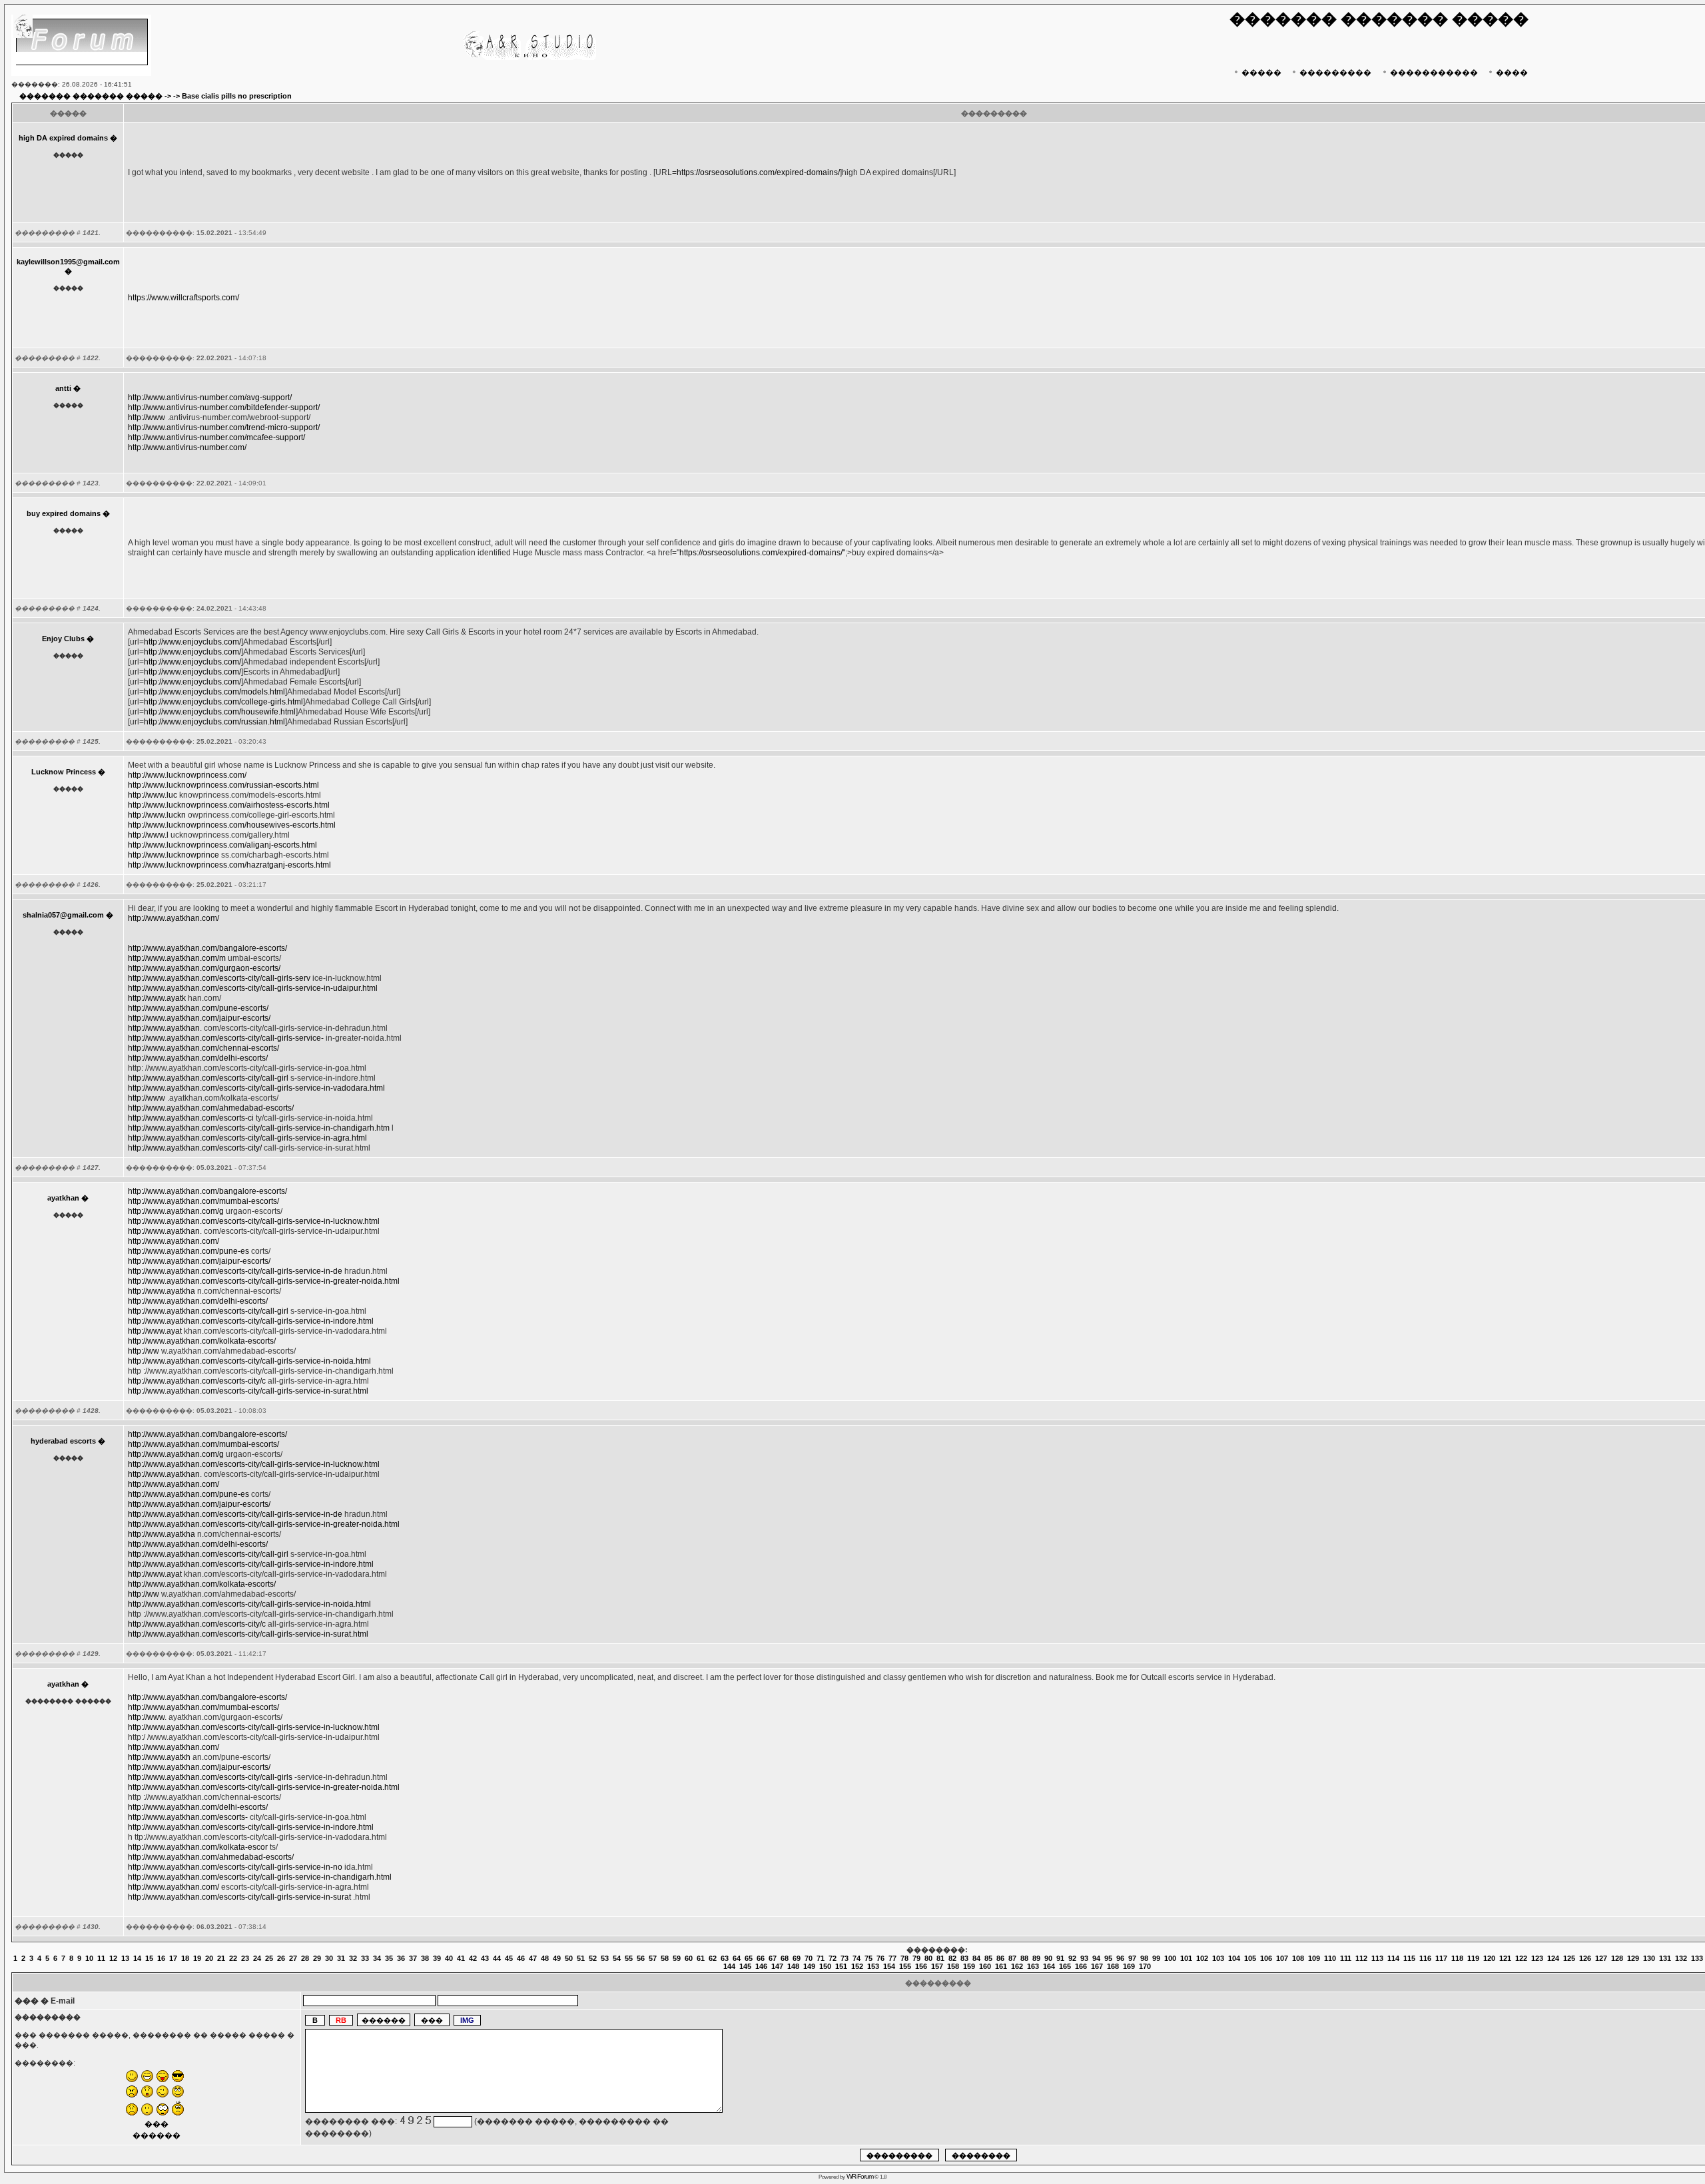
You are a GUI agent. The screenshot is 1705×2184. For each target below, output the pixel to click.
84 (976, 1958)
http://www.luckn (157, 815)
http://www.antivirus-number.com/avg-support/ (210, 398)
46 (521, 1958)
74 (856, 1958)
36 (401, 1958)
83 (964, 1958)
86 (1000, 1958)
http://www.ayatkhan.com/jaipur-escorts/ (199, 1018)
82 (952, 1958)
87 (1012, 1958)
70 (809, 1958)
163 (1033, 1966)
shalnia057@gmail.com (63, 915)
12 (113, 1958)
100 (1170, 1958)
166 (1081, 1966)
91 (1060, 1958)
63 (725, 1958)
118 (1457, 1958)
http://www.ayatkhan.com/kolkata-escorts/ (202, 1341)
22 (233, 1958)
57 (653, 1958)
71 (821, 1958)
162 (1017, 1966)
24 (257, 1958)
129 (1633, 1958)
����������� (1434, 73)
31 (341, 1958)
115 (1409, 1958)
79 (916, 1958)
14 (137, 1958)
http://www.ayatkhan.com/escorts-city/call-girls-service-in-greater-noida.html (264, 1281)
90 (1048, 1958)
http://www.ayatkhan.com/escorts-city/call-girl (208, 1078)
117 (1441, 1958)
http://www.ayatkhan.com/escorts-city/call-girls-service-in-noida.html (249, 1361)
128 (1617, 1958)
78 (904, 1958)
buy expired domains (64, 513)
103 (1218, 1958)
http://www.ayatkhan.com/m (177, 958)
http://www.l (148, 835)
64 (737, 1958)
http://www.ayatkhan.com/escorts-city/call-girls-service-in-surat (239, 1897)
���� (1512, 73)
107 (1282, 1958)
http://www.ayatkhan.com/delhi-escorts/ (198, 1058)
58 (665, 1958)
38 (425, 1958)
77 (892, 1958)
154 (889, 1966)
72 (833, 1958)
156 (921, 1966)
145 (745, 1966)
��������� (1335, 73)
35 (389, 1958)
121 (1505, 1958)
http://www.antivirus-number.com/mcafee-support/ (216, 437)
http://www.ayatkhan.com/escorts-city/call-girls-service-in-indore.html (251, 1321)
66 (761, 1958)
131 (1665, 1958)
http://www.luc (153, 795)
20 (209, 1958)
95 (1108, 1958)
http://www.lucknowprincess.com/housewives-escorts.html (232, 825)
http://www (147, 417)
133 (1697, 1958)
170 (1145, 1966)
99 (1156, 1958)
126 (1585, 1958)
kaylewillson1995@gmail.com (68, 262)
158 (953, 1966)
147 (777, 1966)
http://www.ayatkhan (164, 1028)
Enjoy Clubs (63, 639)
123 (1537, 1958)
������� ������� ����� (91, 96)
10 (89, 1958)
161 (1001, 1966)
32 (353, 1958)
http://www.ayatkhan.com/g (176, 1211)
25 (269, 1958)
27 (293, 1958)
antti (63, 388)
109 (1314, 1958)
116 (1425, 1958)
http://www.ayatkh (159, 1757)
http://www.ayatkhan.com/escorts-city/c (197, 1381)
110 (1330, 1958)
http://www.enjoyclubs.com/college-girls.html (223, 702)
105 (1250, 1958)
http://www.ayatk (157, 998)
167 (1097, 1966)
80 (928, 1958)
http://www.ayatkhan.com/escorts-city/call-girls (210, 1777)
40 (449, 1958)
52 (593, 1958)
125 (1569, 1958)
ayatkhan (63, 1198)
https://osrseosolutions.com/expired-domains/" (762, 553)
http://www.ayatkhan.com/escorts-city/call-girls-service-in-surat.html (248, 1391)
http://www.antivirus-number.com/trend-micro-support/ (224, 427)
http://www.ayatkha (162, 1291)
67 (773, 1958)
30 (329, 1958)
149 (809, 1966)
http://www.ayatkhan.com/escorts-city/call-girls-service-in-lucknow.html (254, 1221)
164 (1049, 1966)
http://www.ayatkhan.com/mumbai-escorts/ (203, 1201)
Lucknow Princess (64, 772)
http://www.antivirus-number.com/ (187, 447)
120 (1489, 1958)
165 (1065, 1966)
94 (1096, 1958)
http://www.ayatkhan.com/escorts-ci (191, 1118)
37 (413, 1958)
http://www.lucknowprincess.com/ (187, 775)
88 (1024, 1958)
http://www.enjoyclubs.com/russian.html (214, 722)
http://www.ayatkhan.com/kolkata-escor (198, 1847)
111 (1346, 1958)
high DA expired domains (63, 138)
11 (101, 1958)
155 (905, 1966)
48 (545, 1958)
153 (873, 1966)
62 (713, 1958)
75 (868, 1958)
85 (988, 1958)
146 (761, 1966)
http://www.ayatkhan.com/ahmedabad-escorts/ (211, 1108)
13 (125, 1958)
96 (1120, 1958)
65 (749, 1958)
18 (185, 1958)
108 (1298, 1958)
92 (1072, 1958)
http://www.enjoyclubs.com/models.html (214, 692)
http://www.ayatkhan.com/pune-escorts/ (198, 1008)
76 (880, 1958)
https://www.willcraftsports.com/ (183, 298)
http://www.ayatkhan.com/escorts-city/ (195, 1148)
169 (1129, 1966)
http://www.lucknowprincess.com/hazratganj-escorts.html (229, 865)
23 (245, 1958)
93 (1084, 1958)
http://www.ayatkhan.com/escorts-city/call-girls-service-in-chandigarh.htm (259, 1128)
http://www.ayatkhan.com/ (173, 918)
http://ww (144, 1351)
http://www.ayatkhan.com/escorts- (188, 1817)
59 (677, 1958)
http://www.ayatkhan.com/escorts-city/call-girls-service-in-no (235, 1867)
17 (173, 1958)
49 (557, 1958)
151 (841, 1966)
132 (1681, 1958)
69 (797, 1958)
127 (1601, 1958)
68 (785, 1958)
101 (1186, 1958)
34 (377, 1958)
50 (569, 1958)
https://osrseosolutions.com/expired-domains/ (758, 172)
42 (473, 1958)
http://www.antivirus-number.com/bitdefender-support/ (224, 408)
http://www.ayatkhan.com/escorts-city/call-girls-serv (219, 978)
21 (221, 1958)
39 (437, 1958)
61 (701, 1958)
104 (1234, 1958)
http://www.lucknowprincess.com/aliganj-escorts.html (222, 845)
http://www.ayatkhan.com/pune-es (188, 1251)
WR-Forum (860, 2176)
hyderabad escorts (63, 1441)
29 (317, 1958)
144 (729, 1966)
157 (937, 1966)
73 (845, 1958)
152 (857, 1966)
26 (281, 1958)
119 (1473, 1958)
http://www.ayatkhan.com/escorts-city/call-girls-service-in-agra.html (247, 1138)
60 (689, 1958)
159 (969, 1966)
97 (1132, 1958)
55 (629, 1958)
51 (581, 1958)
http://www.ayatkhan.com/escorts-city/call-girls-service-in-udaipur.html (253, 988)
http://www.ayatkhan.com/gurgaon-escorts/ (204, 968)
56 (641, 1958)
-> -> (172, 96)
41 (461, 1958)
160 (985, 1966)
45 (509, 1958)
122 (1521, 1958)
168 (1113, 1966)
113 (1377, 1958)
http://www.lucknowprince (173, 855)
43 (485, 1958)
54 (617, 1958)
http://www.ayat (155, 1331)
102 (1202, 1958)
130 (1649, 1958)
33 (365, 1958)
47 (533, 1958)
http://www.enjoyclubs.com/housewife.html (220, 712)
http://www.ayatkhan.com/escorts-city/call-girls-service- (226, 1038)
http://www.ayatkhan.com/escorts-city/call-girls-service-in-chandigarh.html (260, 1877)
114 (1393, 1958)
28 (305, 1958)
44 (497, 1958)
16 (161, 1958)
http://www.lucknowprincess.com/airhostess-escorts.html (229, 805)
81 (940, 1958)
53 (605, 1958)
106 (1266, 1958)
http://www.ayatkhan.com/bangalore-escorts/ (207, 948)
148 (793, 1966)
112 (1361, 1958)
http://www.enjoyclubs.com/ (192, 642)
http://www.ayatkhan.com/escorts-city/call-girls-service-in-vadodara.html (256, 1088)
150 (825, 1966)
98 (1144, 1958)
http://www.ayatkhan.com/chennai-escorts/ (203, 1048)
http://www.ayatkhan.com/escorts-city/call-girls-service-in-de (235, 1271)
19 (197, 1958)
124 (1553, 1958)
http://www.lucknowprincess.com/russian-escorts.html (223, 785)
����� (1261, 73)
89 (1036, 1958)
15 (149, 1958)
